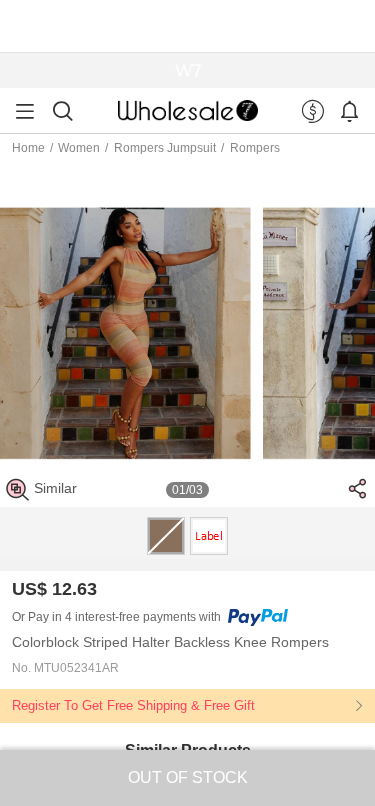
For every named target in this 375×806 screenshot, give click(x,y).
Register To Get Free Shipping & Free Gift (133, 705)
